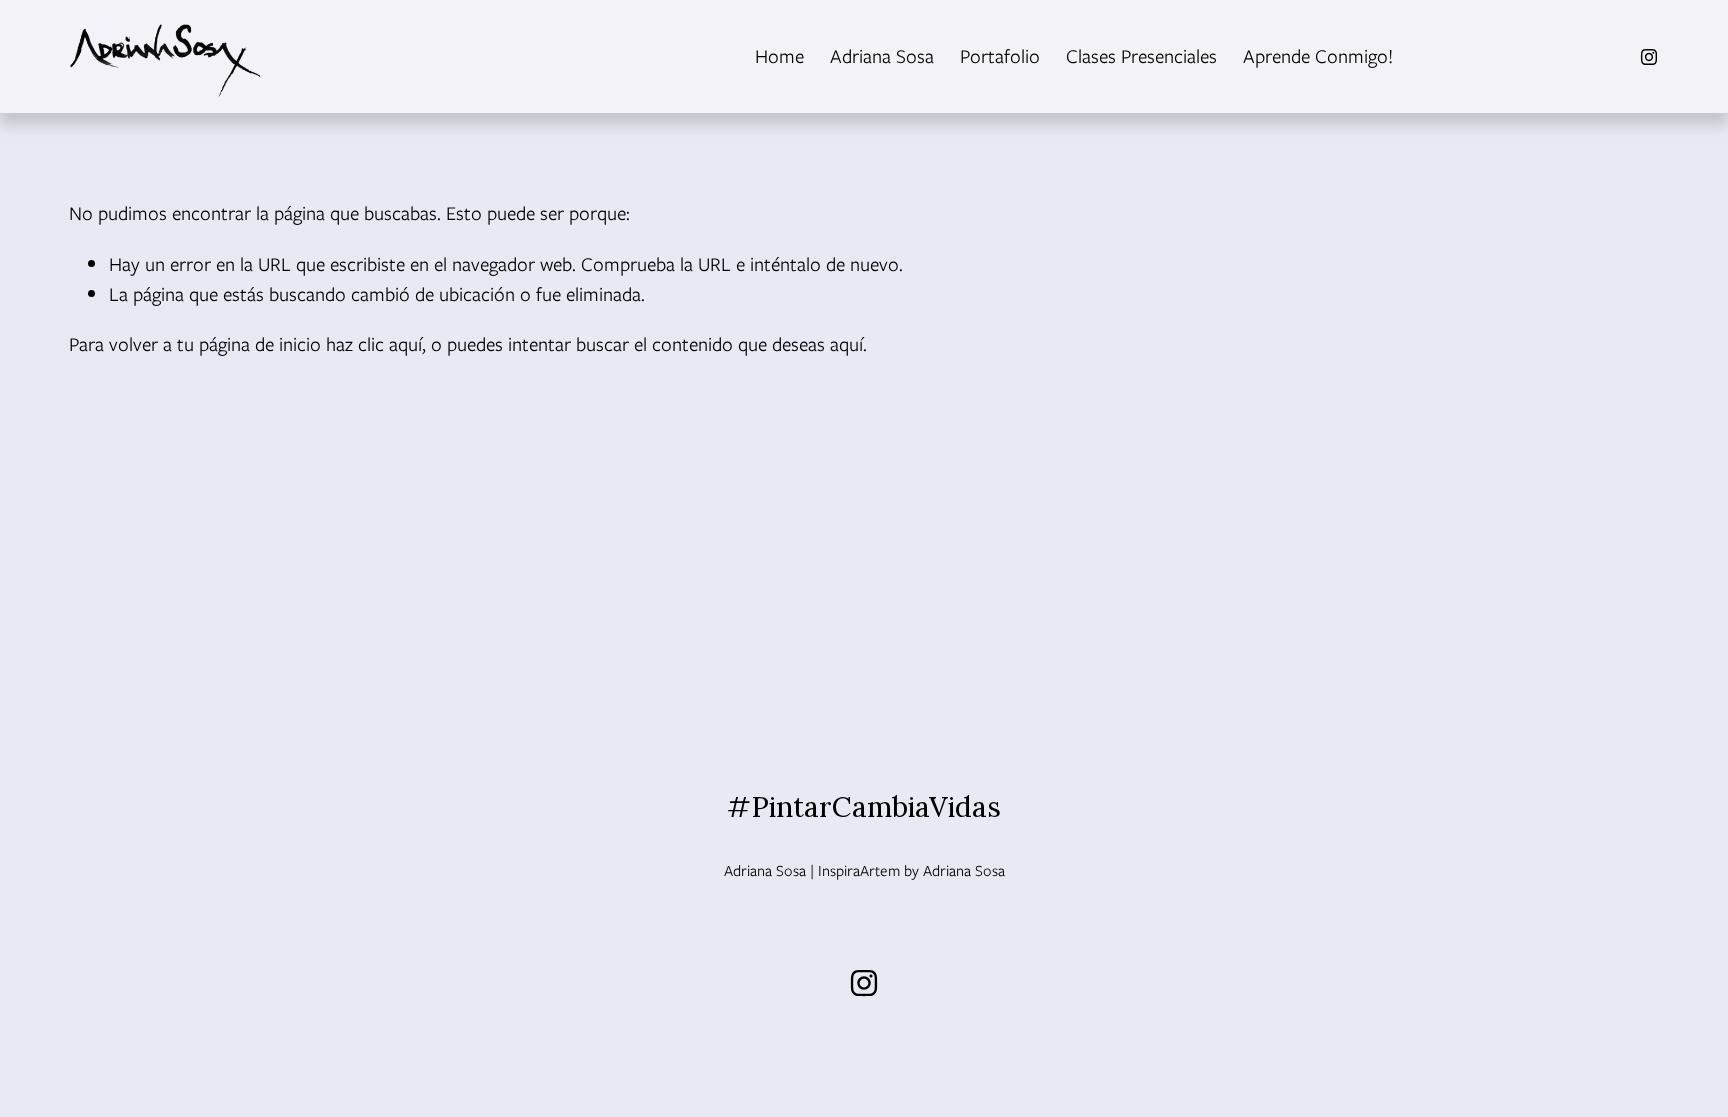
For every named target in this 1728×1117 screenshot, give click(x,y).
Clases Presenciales (1141, 56)
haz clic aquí (374, 344)
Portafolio (1000, 56)
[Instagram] (1649, 57)
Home (779, 56)
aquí (846, 344)
